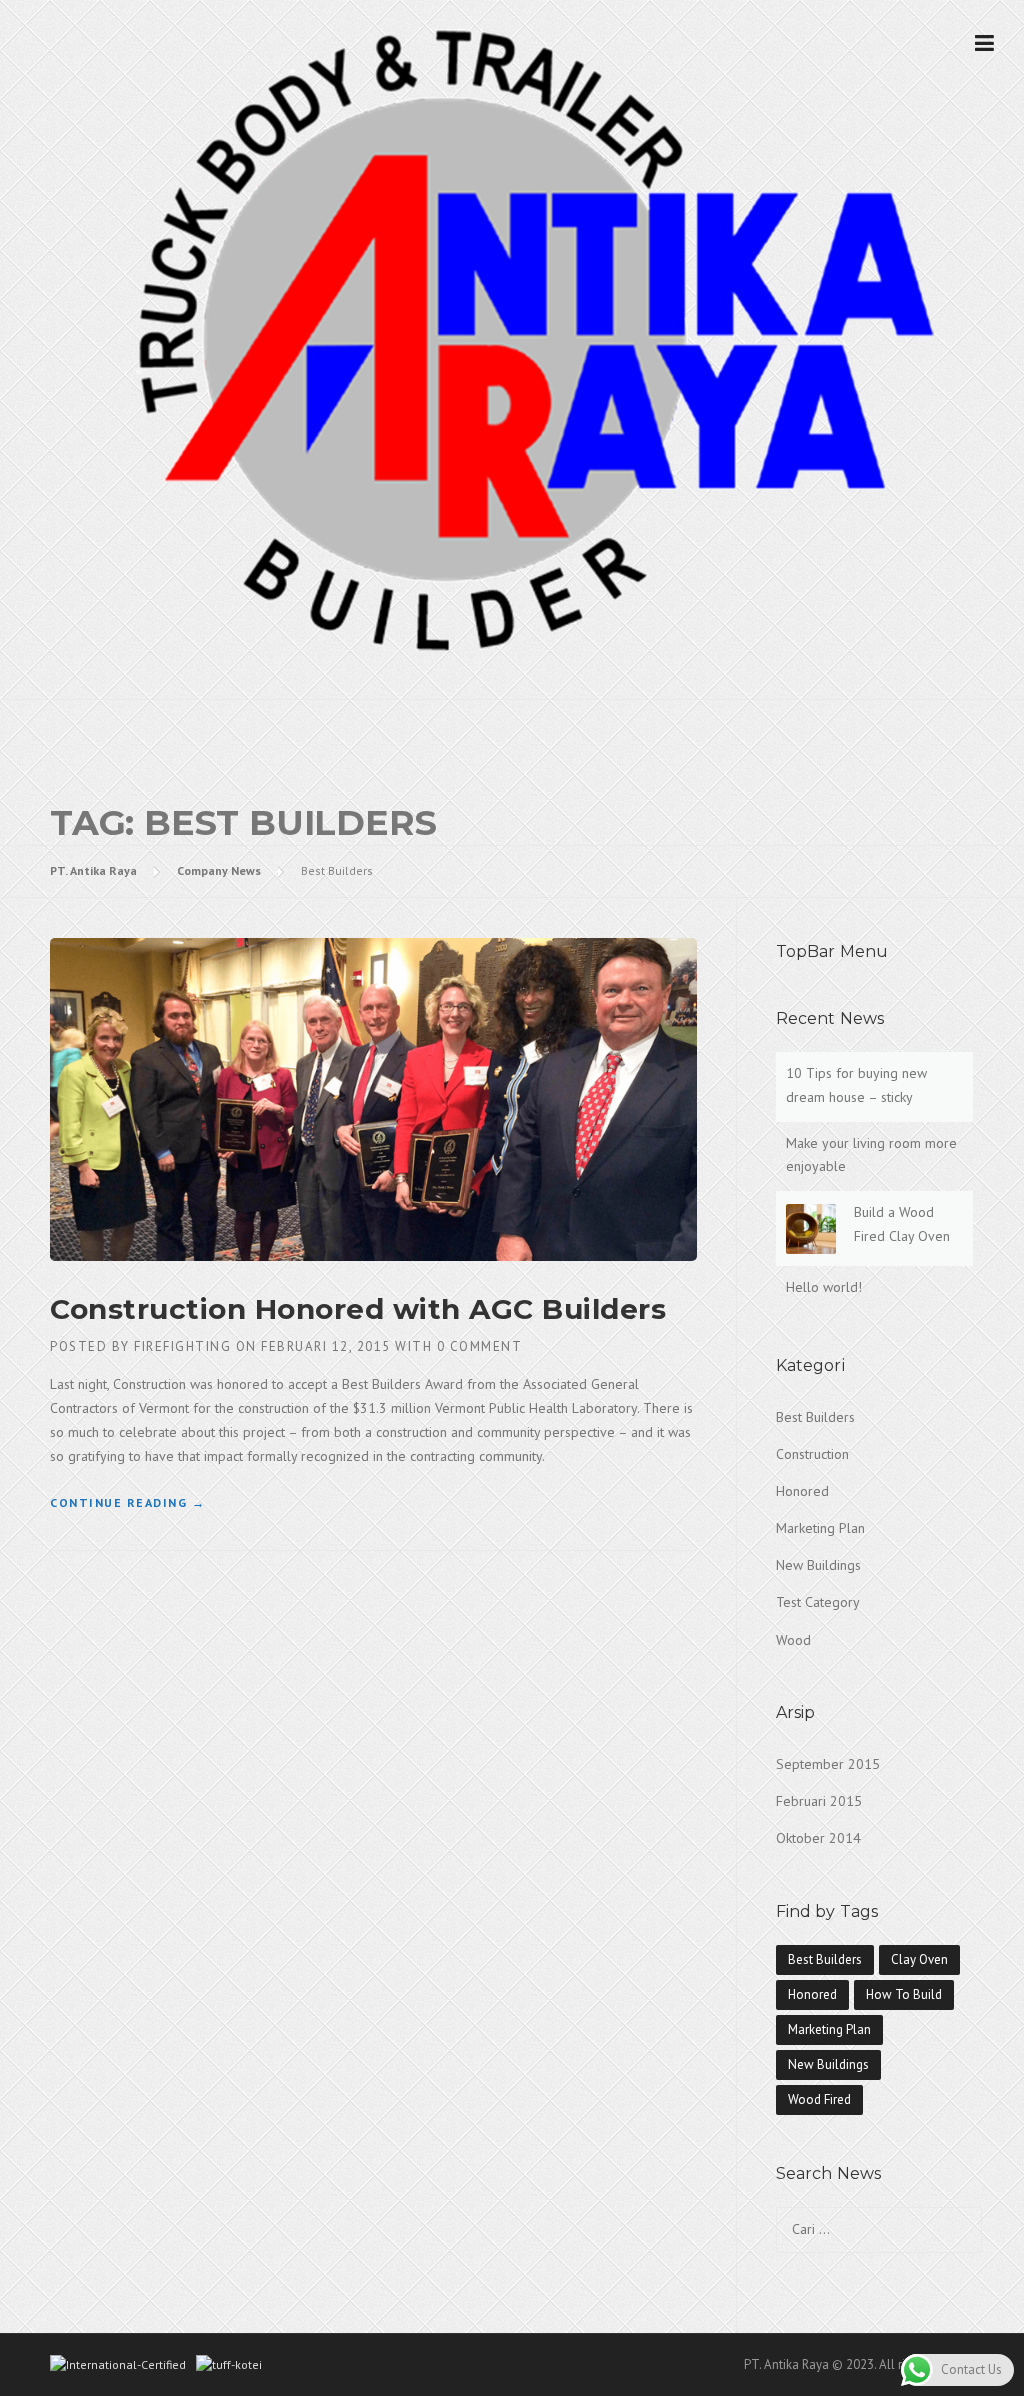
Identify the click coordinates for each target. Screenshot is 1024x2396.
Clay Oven (919, 1959)
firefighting (182, 1346)
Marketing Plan (820, 1528)
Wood (793, 1640)
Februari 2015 (819, 1801)
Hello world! (824, 1287)
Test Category (818, 1602)
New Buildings (818, 1565)
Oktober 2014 (818, 1838)
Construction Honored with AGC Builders (358, 1309)
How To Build (904, 1994)
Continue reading (127, 1502)
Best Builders (815, 1417)
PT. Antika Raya (93, 870)
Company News (219, 870)
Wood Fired (819, 2099)
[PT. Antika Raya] (512, 338)
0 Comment (480, 1346)
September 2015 (828, 1764)
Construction (812, 1454)
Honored (802, 1491)
